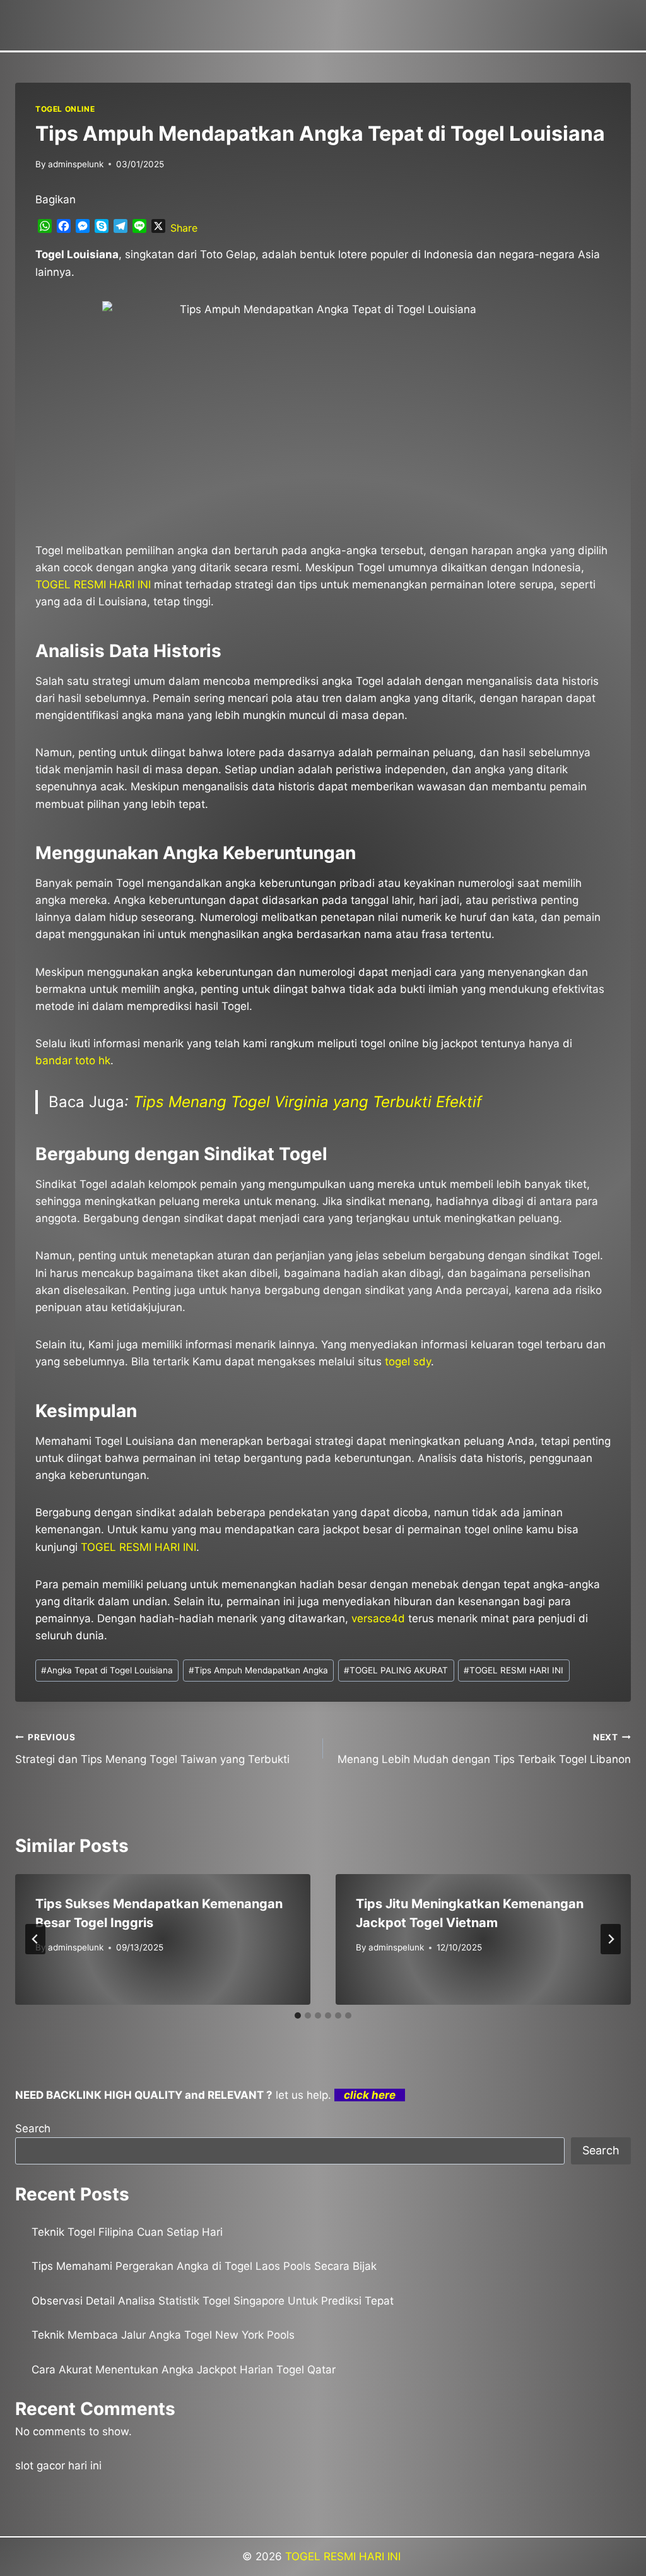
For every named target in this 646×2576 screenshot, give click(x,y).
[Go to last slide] (35, 1939)
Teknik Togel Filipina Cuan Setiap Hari (127, 2232)
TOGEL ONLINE (65, 109)
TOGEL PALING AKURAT (396, 1670)
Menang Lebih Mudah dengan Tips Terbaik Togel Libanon (484, 1749)
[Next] (611, 1939)
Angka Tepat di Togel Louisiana (107, 1670)
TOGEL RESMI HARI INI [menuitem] (93, 585)
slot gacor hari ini (58, 2466)
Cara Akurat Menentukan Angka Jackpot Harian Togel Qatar (184, 2370)
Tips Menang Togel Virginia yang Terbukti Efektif (308, 1102)
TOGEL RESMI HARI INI (514, 1670)
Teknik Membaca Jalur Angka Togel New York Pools (163, 2335)
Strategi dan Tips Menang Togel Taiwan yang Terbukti (152, 1749)
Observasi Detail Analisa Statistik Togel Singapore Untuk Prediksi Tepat (213, 2301)
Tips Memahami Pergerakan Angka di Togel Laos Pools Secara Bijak (204, 2266)
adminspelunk (76, 164)
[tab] (298, 2015)
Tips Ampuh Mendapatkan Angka (258, 1670)
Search (33, 2128)
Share (184, 228)
